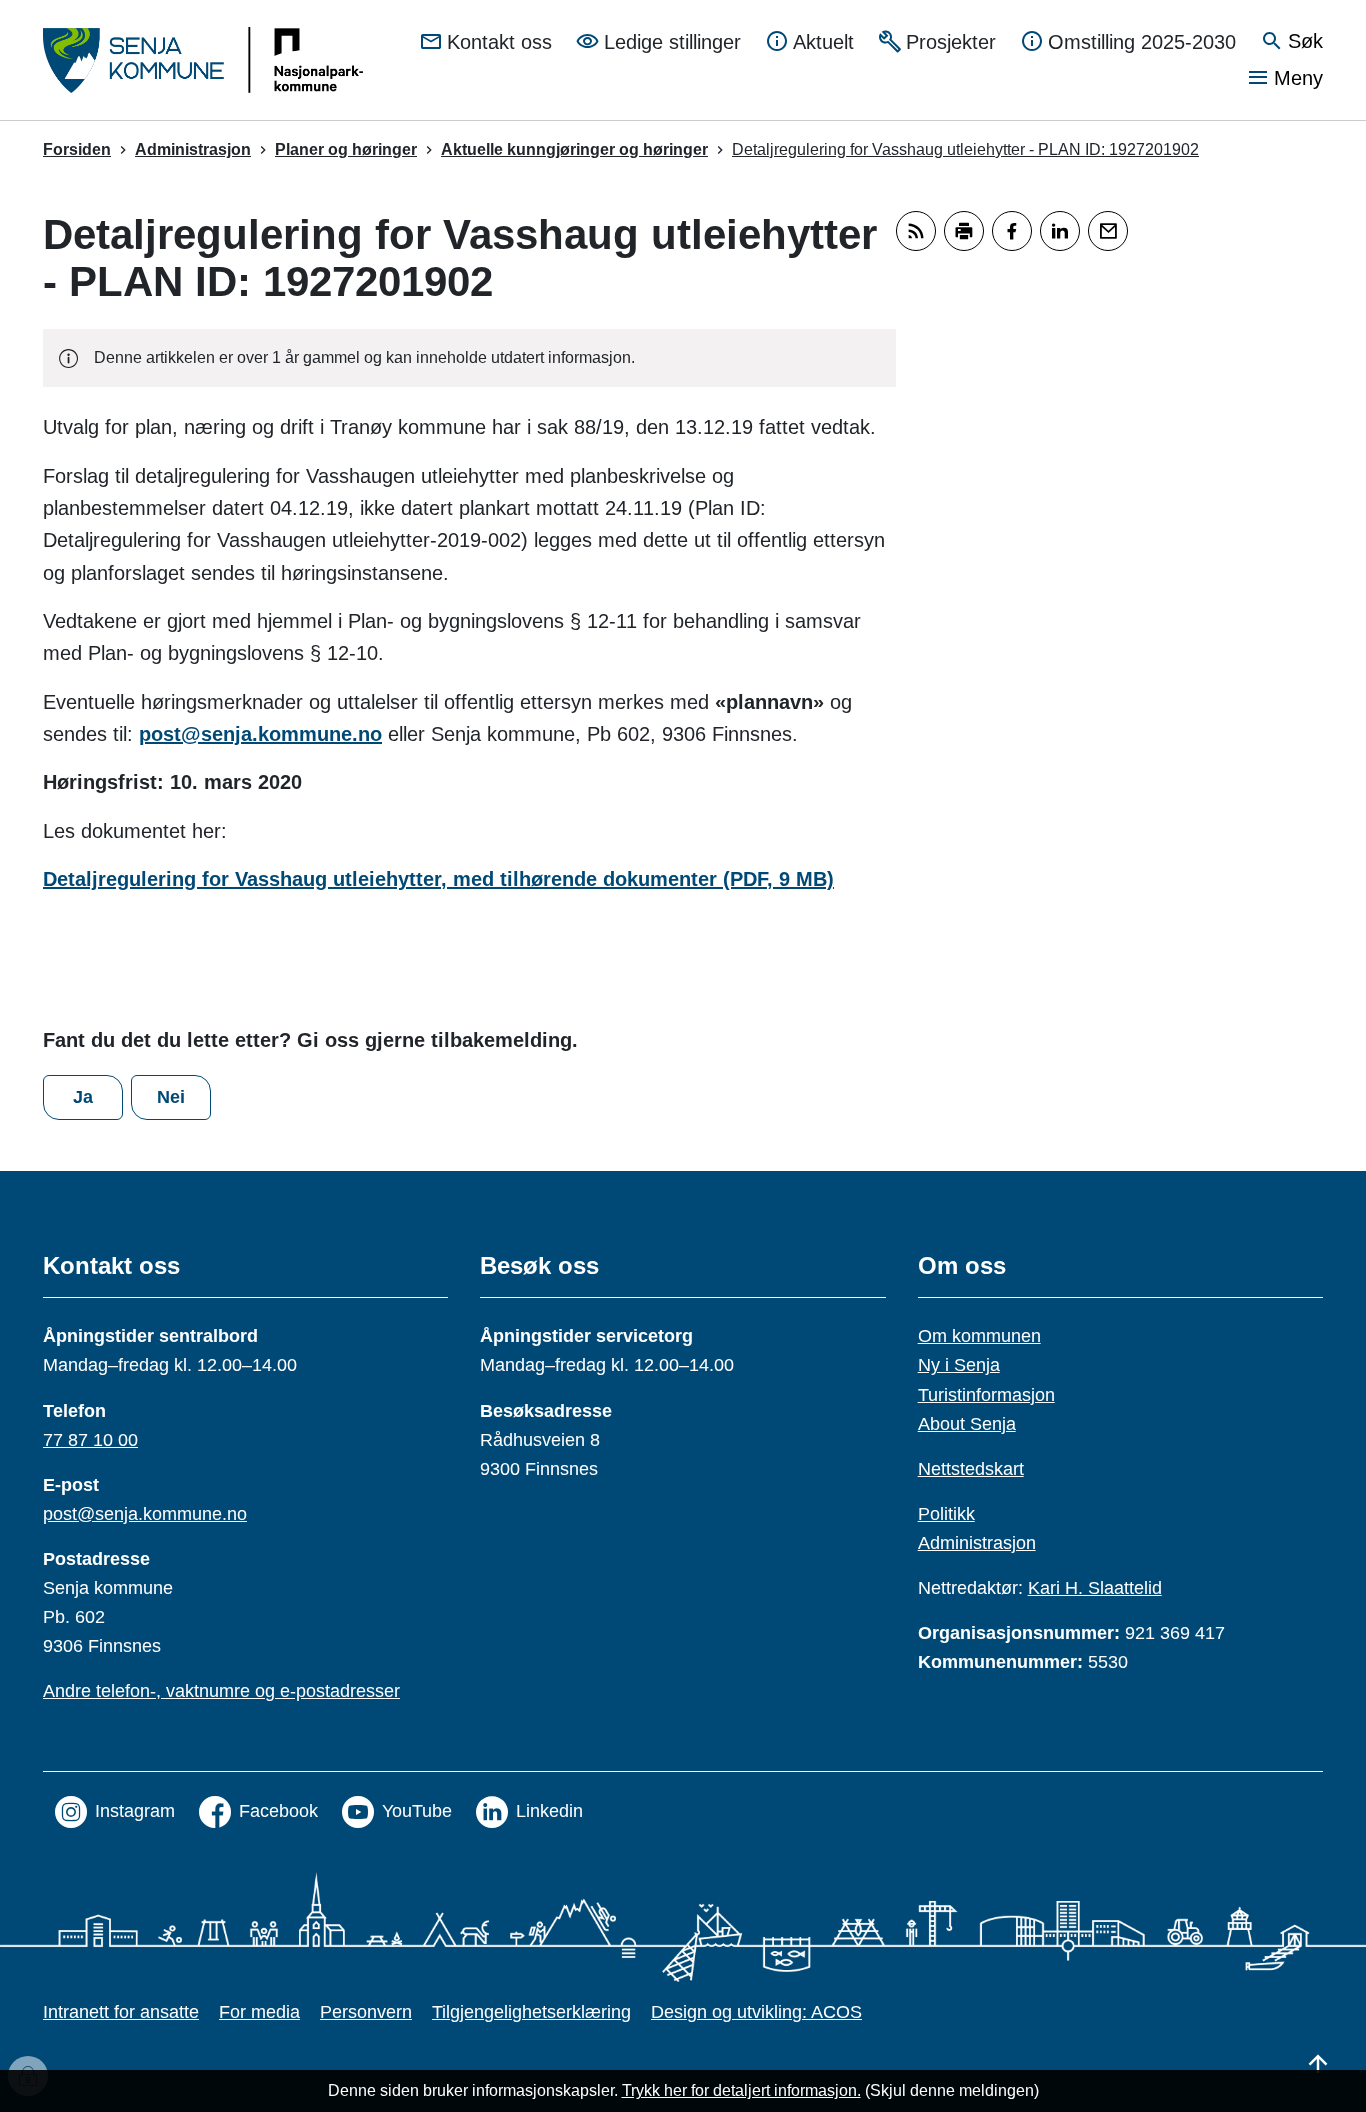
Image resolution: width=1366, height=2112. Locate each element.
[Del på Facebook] (1012, 231)
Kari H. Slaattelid (1095, 1588)
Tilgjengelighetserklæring (531, 2012)
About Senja (967, 1424)
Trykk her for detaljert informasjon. (741, 2090)
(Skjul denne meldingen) (952, 2090)
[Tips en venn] (1108, 231)
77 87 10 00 (90, 1440)
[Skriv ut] (964, 231)
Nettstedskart (971, 1469)
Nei (171, 1097)
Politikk (946, 1514)
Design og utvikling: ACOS (756, 2012)
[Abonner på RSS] (916, 231)
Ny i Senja (959, 1365)
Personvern (366, 2012)
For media (259, 2012)
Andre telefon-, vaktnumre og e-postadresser (221, 1691)
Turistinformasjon (986, 1395)
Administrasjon (977, 1543)
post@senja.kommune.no (260, 734)
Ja (83, 1097)
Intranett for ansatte (121, 2012)
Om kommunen (979, 1336)
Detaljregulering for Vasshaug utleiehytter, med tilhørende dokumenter (438, 879)
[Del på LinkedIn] (1060, 231)
